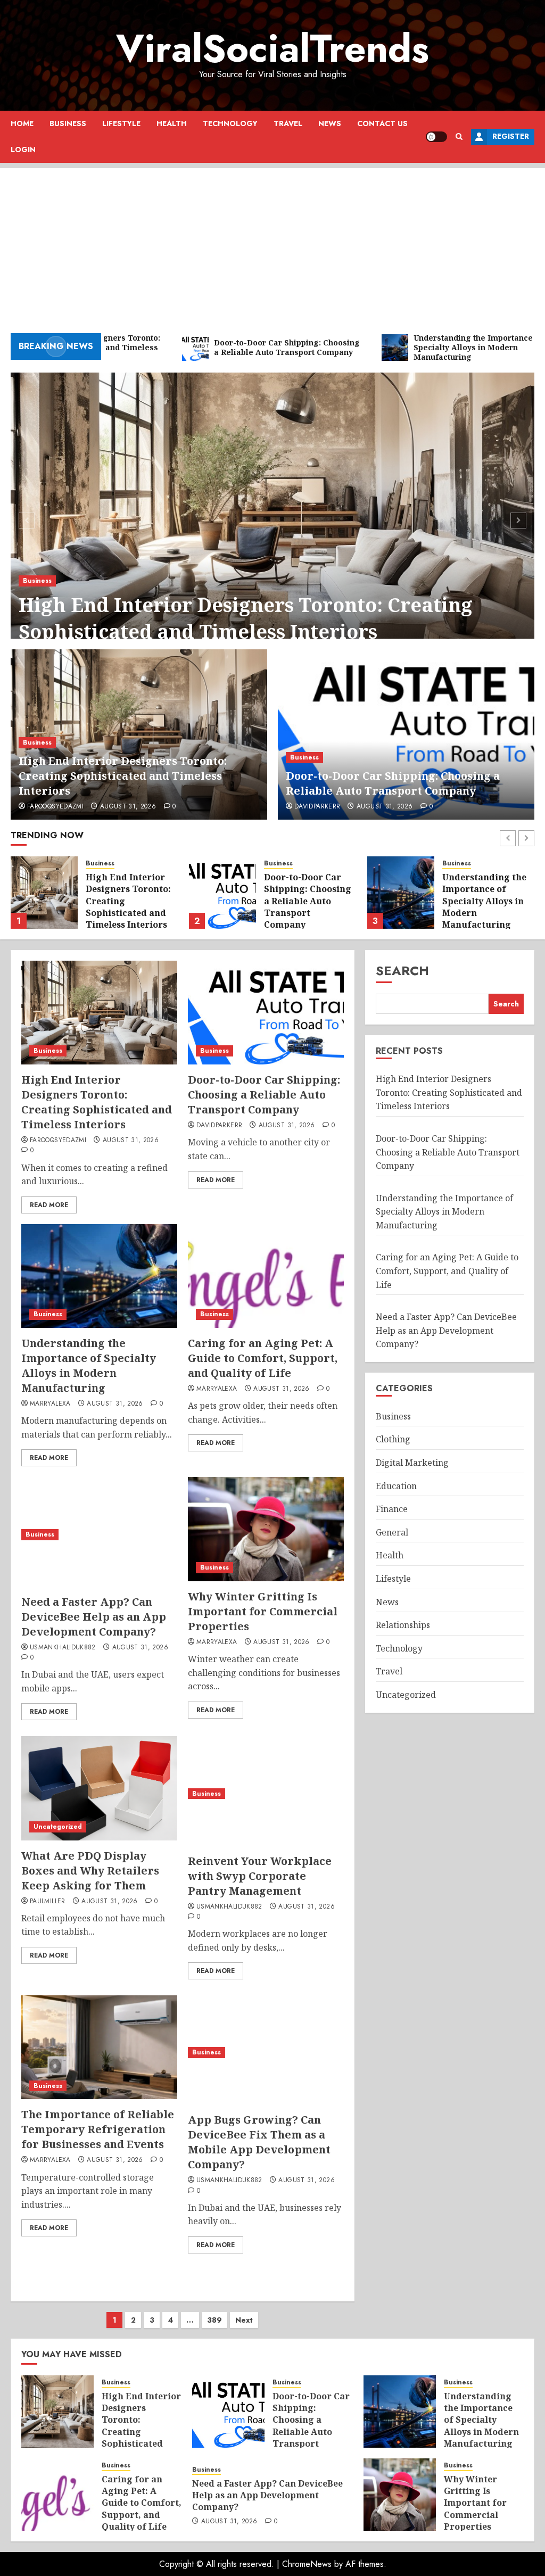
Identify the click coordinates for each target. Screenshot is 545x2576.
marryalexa (50, 1404)
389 (214, 2320)
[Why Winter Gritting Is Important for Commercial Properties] (266, 1529)
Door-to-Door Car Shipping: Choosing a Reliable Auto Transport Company (393, 783)
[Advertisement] (272, 243)
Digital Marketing (412, 1463)
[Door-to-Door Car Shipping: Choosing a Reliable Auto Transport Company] (406, 734)
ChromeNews (307, 2564)
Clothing (393, 1439)
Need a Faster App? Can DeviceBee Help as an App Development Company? (94, 1617)
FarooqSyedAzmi (55, 807)
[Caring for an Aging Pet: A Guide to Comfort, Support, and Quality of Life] (401, 893)
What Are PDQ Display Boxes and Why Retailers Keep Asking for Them (90, 1871)
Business (68, 123)
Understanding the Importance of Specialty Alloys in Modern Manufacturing (306, 901)
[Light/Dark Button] (436, 137)
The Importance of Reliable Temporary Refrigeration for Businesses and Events (98, 2129)
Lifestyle (121, 123)
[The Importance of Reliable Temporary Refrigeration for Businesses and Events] (99, 2047)
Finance (392, 1509)
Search (402, 971)
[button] (459, 137)
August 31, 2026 (128, 807)
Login (23, 150)
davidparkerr (317, 807)
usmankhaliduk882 (63, 1648)
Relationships (403, 1625)
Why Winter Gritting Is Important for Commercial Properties (263, 1611)
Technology (230, 123)
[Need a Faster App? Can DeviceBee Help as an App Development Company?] (99, 1534)
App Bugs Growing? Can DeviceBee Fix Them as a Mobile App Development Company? (259, 2142)
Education (396, 1486)
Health (172, 123)
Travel (288, 123)
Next (244, 2320)
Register (511, 136)
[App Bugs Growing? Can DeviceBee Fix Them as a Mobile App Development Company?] (266, 2053)
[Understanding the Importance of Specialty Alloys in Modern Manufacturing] (222, 893)
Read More (49, 1205)
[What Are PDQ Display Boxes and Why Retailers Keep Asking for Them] (99, 1788)
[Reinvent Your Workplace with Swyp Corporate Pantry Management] (266, 1793)
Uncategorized (58, 1827)
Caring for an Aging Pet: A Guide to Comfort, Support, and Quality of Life (484, 901)
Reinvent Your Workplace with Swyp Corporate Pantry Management (260, 1876)
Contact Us (382, 123)
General (392, 1532)
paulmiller (48, 1902)
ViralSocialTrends (272, 48)
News (330, 123)
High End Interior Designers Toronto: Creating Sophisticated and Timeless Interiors (246, 618)
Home (22, 123)
